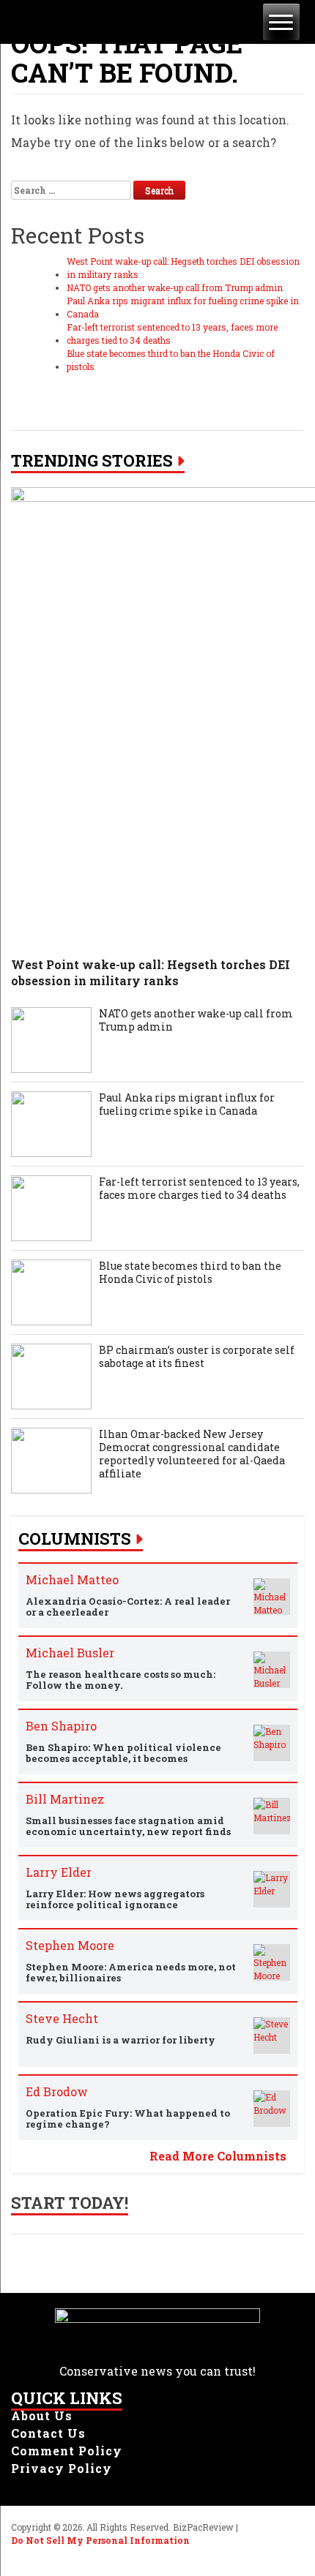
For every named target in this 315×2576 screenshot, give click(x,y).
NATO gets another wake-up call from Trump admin (175, 287)
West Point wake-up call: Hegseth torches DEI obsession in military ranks (183, 268)
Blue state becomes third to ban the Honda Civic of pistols (171, 360)
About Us (42, 2415)
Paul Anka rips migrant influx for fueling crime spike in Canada (183, 307)
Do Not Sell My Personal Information (100, 2540)
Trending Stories (92, 461)
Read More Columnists (218, 2156)
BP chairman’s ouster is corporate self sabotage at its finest (197, 1357)
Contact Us (48, 2433)
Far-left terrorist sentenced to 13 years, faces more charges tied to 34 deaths (172, 334)
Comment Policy (67, 2451)
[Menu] (281, 22)
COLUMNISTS (75, 1539)
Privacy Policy (62, 2468)
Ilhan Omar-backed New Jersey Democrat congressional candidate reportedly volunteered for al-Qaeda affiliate (192, 1454)
